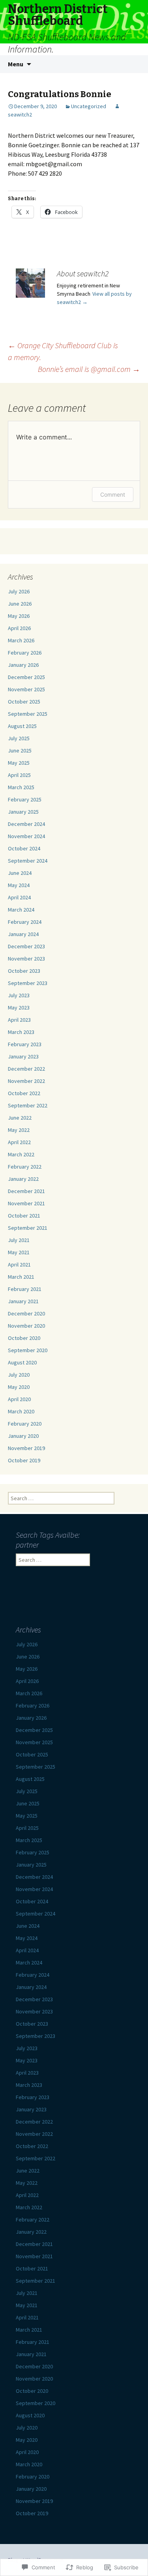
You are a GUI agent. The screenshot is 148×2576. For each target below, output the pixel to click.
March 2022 (21, 1154)
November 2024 (26, 836)
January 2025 (23, 812)
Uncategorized (89, 106)
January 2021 (23, 1301)
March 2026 (21, 640)
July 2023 (19, 995)
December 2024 (26, 824)
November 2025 (26, 689)
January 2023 (23, 1056)
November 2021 (26, 1203)
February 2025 (25, 799)
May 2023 (19, 1008)
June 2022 (20, 1118)
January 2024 (23, 934)
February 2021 (25, 1289)
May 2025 (19, 763)
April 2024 (19, 897)
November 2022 (26, 1081)
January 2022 (23, 1179)
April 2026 (19, 628)
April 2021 (19, 1265)
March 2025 (21, 787)
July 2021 (19, 1240)
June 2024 (20, 873)
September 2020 (28, 1350)
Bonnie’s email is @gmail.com (89, 369)
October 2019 (24, 1460)
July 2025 (19, 738)
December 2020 (26, 1313)
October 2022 (24, 1093)
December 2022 (26, 1069)
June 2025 (20, 750)
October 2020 (24, 1338)
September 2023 (28, 983)
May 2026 (19, 616)
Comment (113, 494)
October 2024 (24, 848)
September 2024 (28, 861)
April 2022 (19, 1142)
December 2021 (26, 1191)
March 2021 (21, 1277)
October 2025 (24, 702)
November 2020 (26, 1326)
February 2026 (25, 653)
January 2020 (23, 1436)
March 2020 (21, 1411)
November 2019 (26, 1448)
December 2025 (26, 677)
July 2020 (19, 1375)
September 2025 (28, 714)
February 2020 (25, 1424)
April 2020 (19, 1399)
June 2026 (20, 604)
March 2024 (21, 910)
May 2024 (19, 885)
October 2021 (24, 1216)
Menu (16, 64)
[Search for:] (133, 64)
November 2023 (26, 959)
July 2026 (19, 591)
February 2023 (25, 1044)
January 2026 (23, 665)
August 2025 (22, 726)
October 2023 (24, 971)
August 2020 (22, 1362)
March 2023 (21, 1032)
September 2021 (28, 1228)
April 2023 (19, 1020)
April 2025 (19, 775)
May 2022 (19, 1130)
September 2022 (28, 1105)
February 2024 (25, 922)
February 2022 (25, 1167)
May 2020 (19, 1387)
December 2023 (26, 946)
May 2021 (19, 1252)
